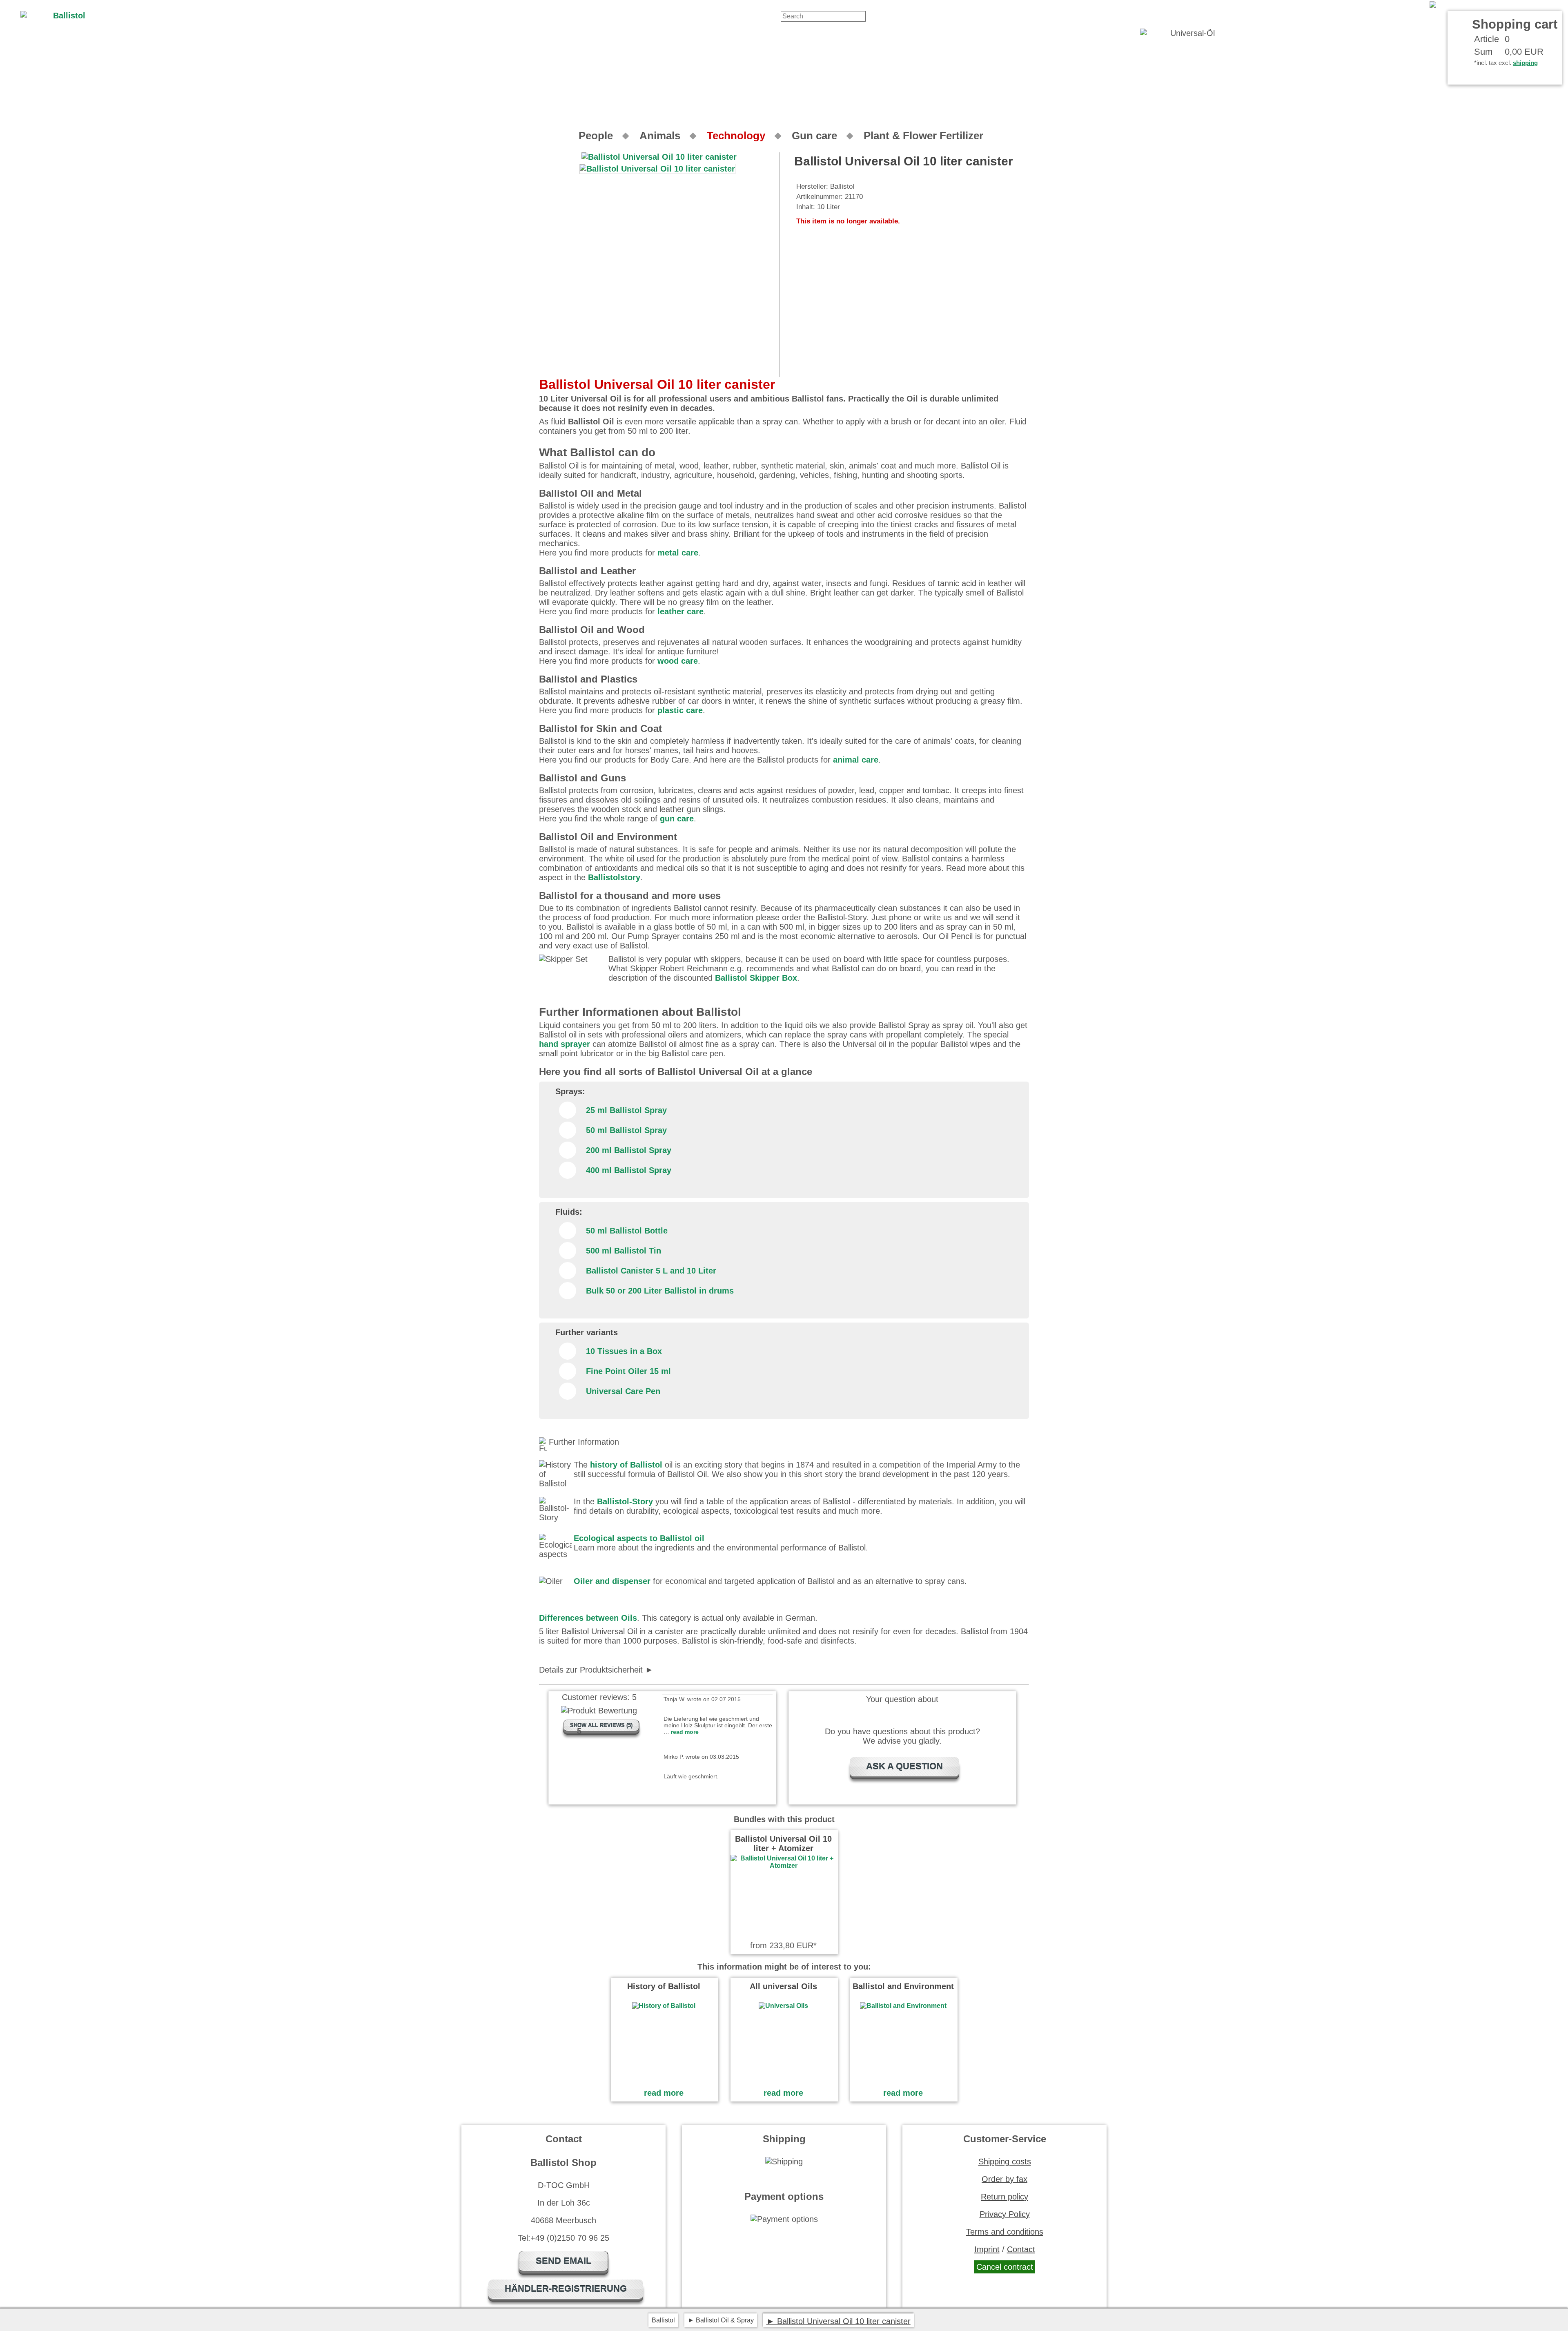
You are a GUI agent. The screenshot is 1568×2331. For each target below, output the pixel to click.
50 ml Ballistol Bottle (627, 1231)
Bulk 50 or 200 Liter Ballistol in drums (660, 1291)
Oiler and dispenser (612, 1581)
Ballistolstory (614, 877)
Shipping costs (1005, 2161)
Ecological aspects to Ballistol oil (639, 1538)
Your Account (1401, 5)
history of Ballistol (626, 1465)
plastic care (680, 710)
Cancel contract (1005, 2267)
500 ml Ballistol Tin (624, 1251)
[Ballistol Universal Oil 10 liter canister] (657, 169)
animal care (856, 760)
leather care (680, 611)
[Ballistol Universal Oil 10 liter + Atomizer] (784, 1866)
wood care (678, 661)
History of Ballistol (664, 1986)
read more (664, 2093)
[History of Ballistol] (664, 2006)
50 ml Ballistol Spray (626, 1130)
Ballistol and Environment (903, 1986)
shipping (1525, 63)
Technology (736, 136)
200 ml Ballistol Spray (629, 1150)
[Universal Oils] (783, 2006)
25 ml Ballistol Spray (626, 1110)
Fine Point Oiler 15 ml (628, 1371)
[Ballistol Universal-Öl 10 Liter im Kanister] (1496, 5)
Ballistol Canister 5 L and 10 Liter (651, 1271)
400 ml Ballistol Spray (629, 1170)
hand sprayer (565, 1044)
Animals (660, 136)
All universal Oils (783, 1986)
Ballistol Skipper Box (756, 978)
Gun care (814, 136)
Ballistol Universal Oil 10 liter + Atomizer (783, 1844)
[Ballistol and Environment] (903, 2006)
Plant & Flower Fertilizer (923, 136)
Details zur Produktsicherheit (591, 1670)
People (596, 136)
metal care (678, 553)
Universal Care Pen (623, 1391)
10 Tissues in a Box (624, 1351)
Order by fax (1004, 2179)
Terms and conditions (1005, 2232)
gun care (677, 819)
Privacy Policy (1005, 2214)
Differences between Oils (588, 1618)
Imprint (987, 2249)
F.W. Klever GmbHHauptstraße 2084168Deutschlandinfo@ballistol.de (634, 1670)
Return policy (1004, 2197)
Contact (1360, 5)
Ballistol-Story (625, 1501)
